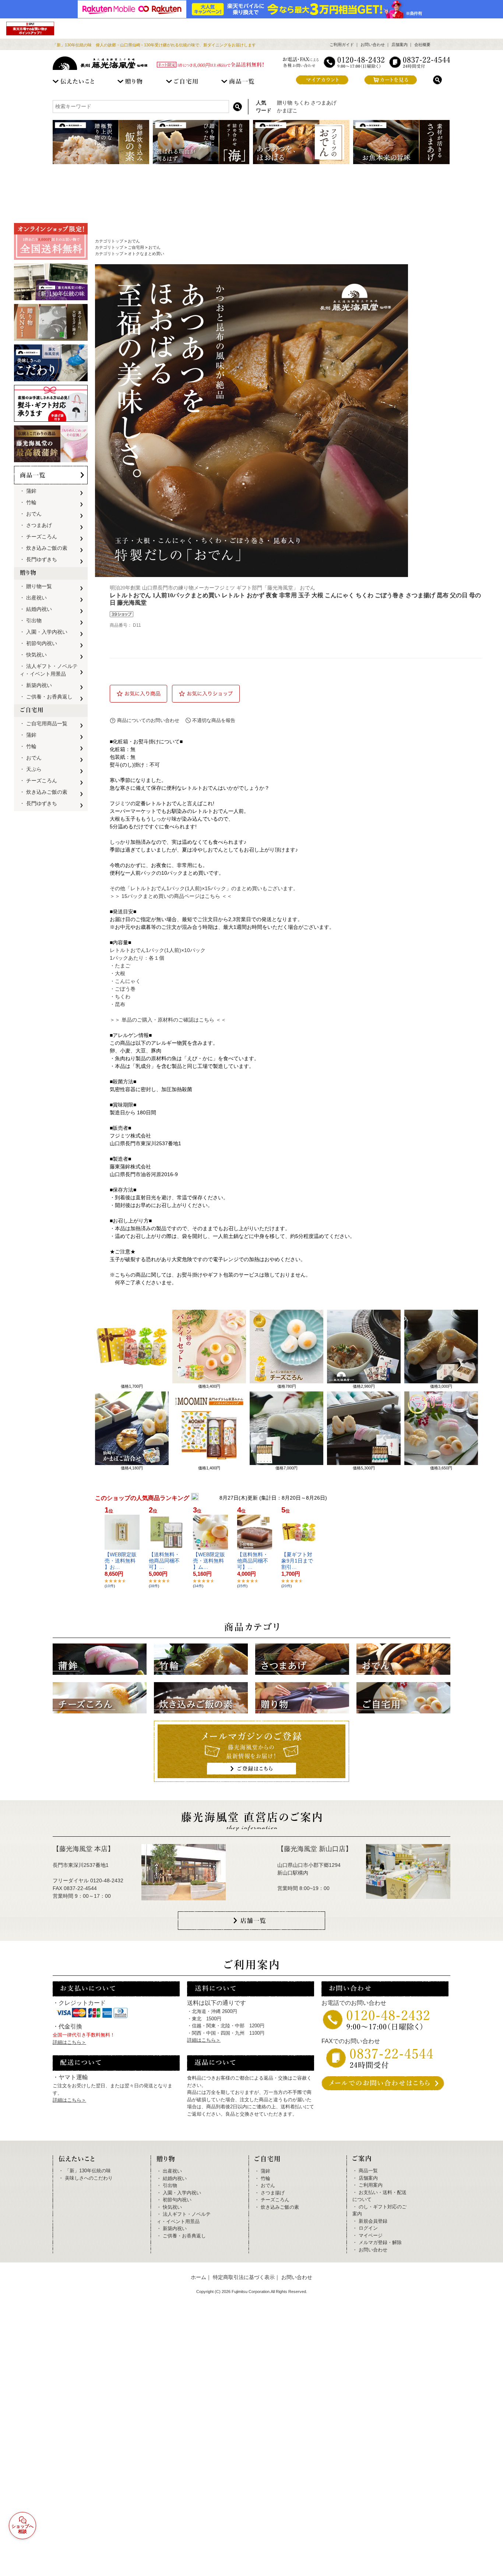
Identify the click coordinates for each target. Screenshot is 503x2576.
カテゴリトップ (109, 241)
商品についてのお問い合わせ (148, 720)
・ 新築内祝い (36, 685)
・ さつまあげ (36, 525)
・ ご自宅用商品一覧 (43, 723)
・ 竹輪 (28, 502)
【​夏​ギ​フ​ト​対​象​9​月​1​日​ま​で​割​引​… (297, 1561)
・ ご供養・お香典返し (46, 697)
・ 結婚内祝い (36, 609)
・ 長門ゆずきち (38, 559)
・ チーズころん (38, 537)
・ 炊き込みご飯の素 (43, 548)
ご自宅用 (136, 247)
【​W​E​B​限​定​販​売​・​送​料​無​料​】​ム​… (209, 1561)
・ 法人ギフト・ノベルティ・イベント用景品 (49, 670)
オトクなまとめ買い (146, 254)
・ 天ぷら (31, 769)
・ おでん (31, 514)
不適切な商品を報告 (214, 720)
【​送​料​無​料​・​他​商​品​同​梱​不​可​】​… (164, 1561)
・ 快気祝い (33, 655)
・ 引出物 (31, 620)
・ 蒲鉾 (28, 491)
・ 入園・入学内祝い (43, 632)
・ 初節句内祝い (38, 643)
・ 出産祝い (33, 598)
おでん (134, 241)
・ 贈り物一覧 (36, 586)
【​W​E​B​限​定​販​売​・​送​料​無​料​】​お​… (121, 1561)
